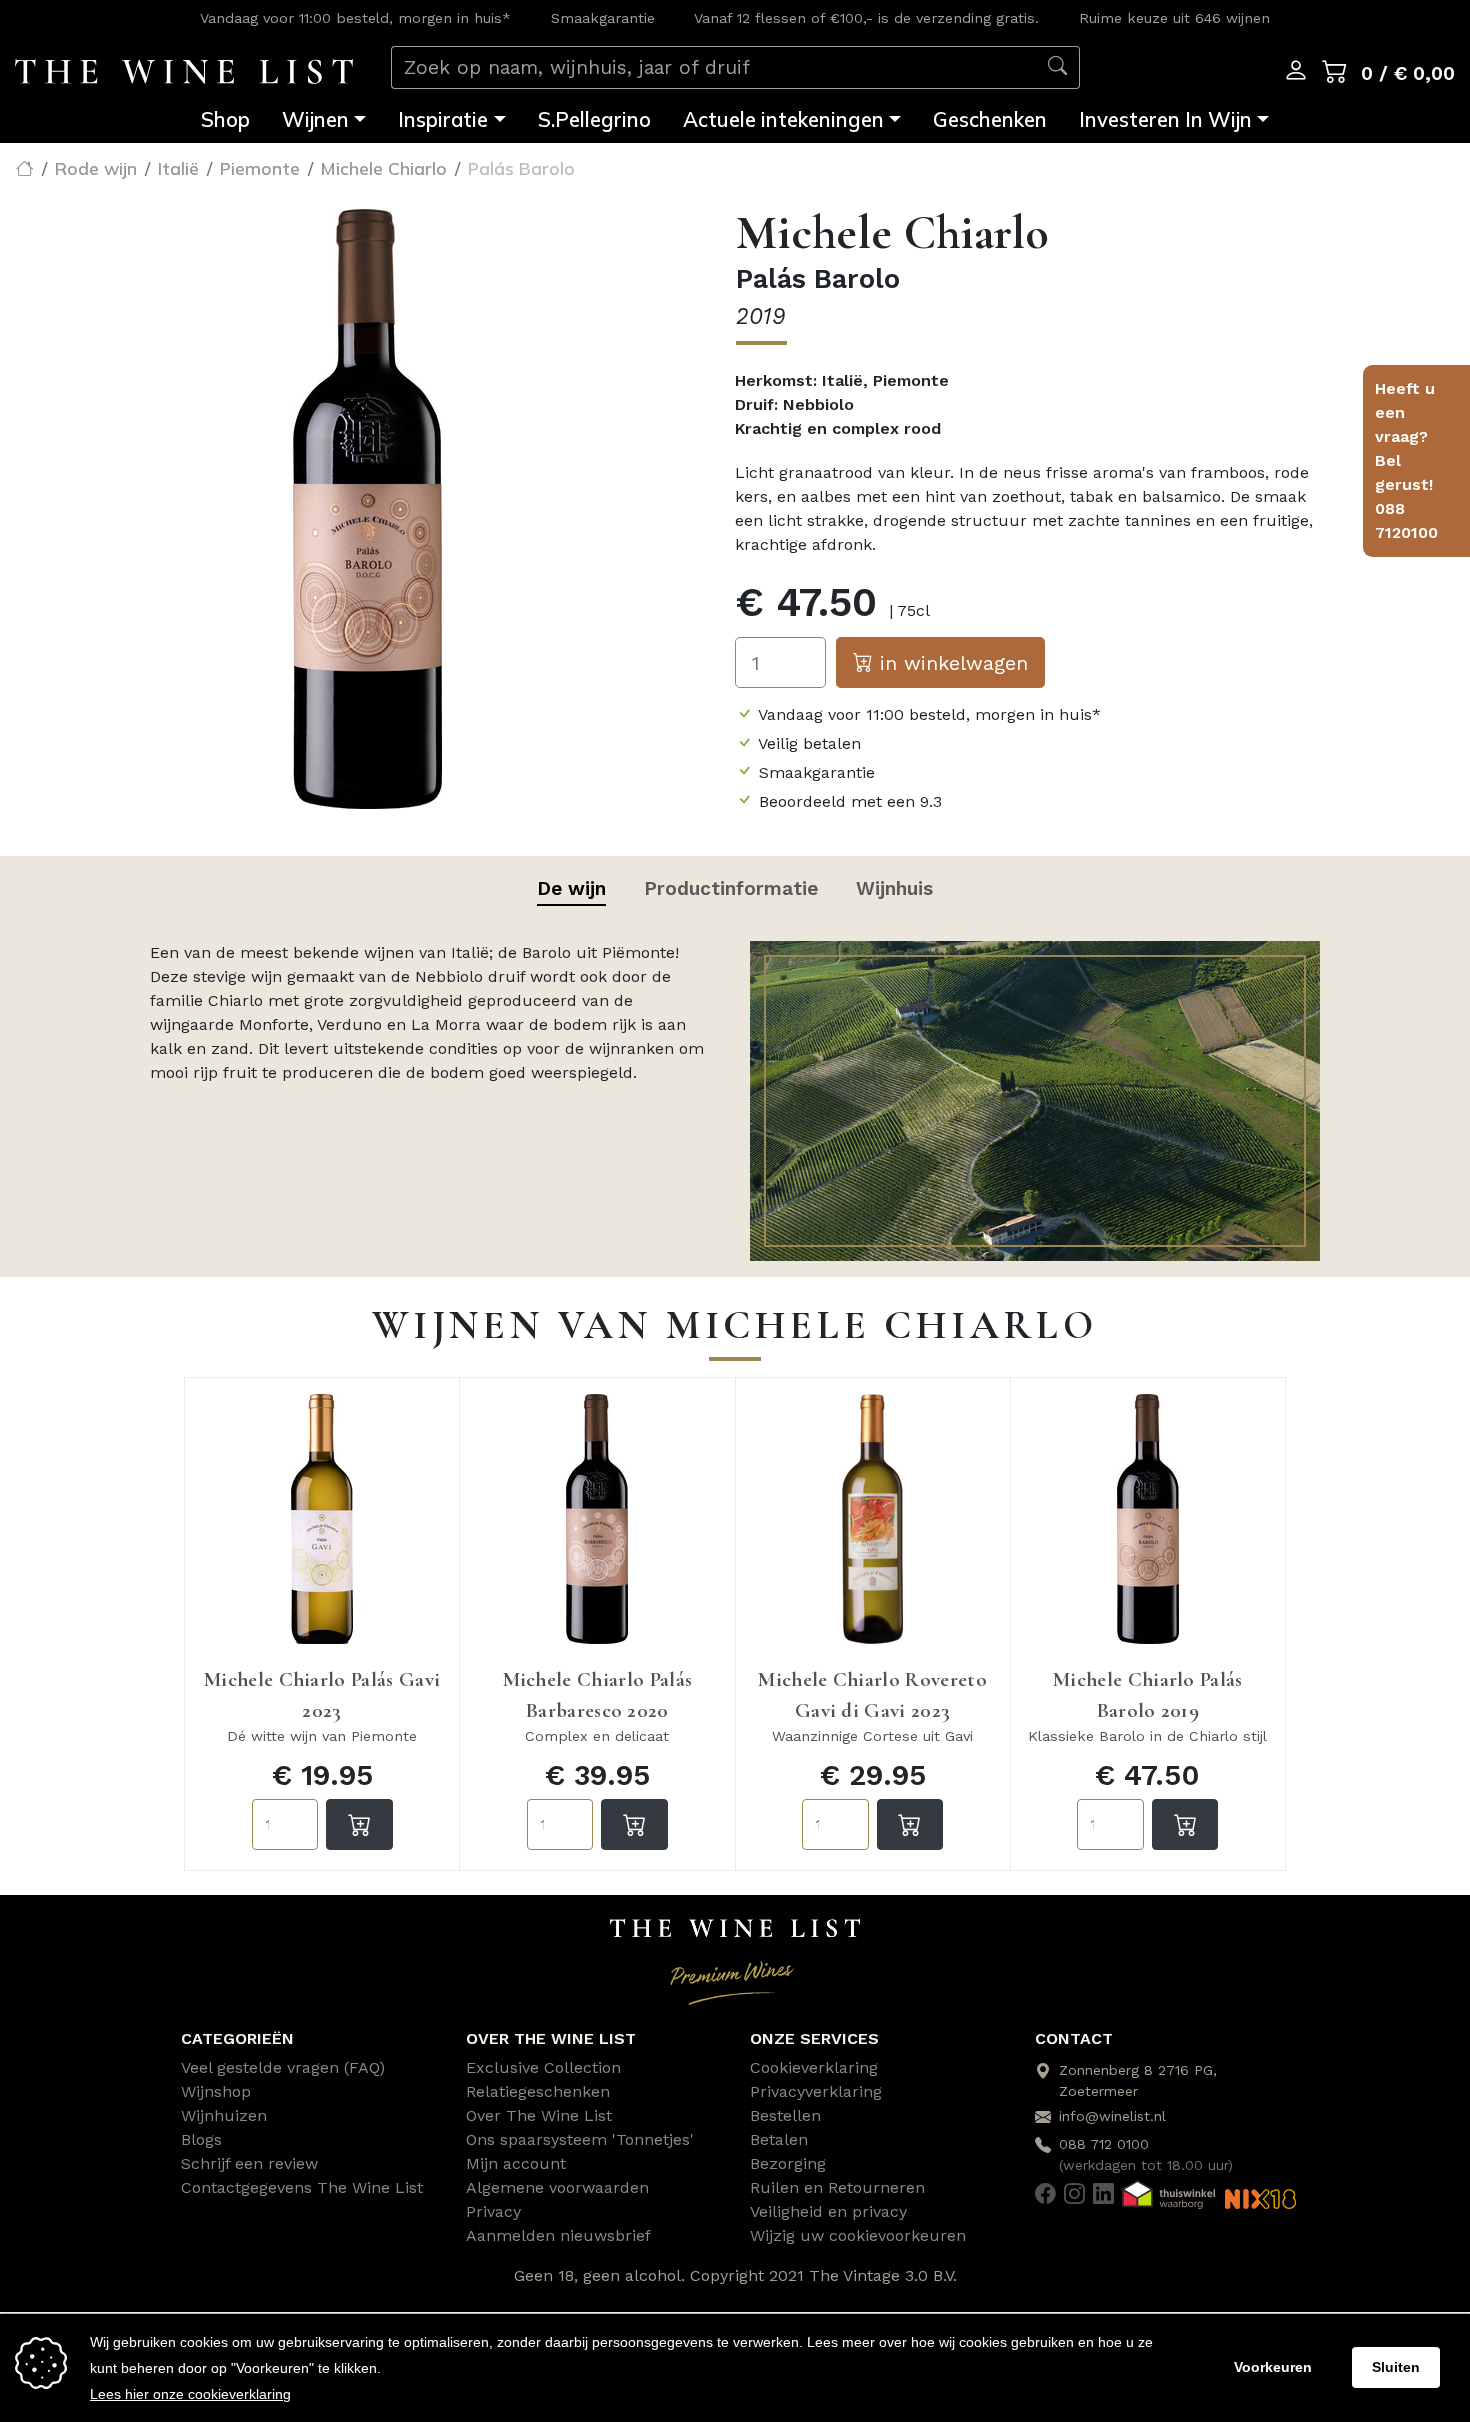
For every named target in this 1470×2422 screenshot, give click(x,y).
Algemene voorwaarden (557, 2187)
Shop (225, 118)
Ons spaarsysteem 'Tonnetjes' (580, 2139)
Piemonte (260, 168)
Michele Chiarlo (384, 168)
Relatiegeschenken (538, 2091)
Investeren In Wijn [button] (1165, 118)
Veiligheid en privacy (828, 2211)
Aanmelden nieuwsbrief (558, 2235)
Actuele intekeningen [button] (783, 118)
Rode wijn (96, 168)
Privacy (493, 2211)
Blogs (201, 2139)
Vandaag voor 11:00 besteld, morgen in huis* (355, 18)
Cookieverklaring (814, 2067)
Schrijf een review (249, 2163)
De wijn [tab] (571, 888)
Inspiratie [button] (443, 118)
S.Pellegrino (594, 118)
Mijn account (516, 2163)
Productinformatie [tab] (731, 888)
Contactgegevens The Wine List (302, 2187)
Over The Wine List (539, 2115)
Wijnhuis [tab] (894, 888)
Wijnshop (216, 2091)
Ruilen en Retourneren (837, 2187)
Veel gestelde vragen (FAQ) (283, 2067)
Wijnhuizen (224, 2115)
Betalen (779, 2139)
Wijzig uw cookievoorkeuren (858, 2235)
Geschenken (990, 118)
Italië (178, 168)
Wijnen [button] (315, 118)
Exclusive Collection (543, 2067)
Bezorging (788, 2163)
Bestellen (785, 2115)
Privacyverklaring (816, 2091)
